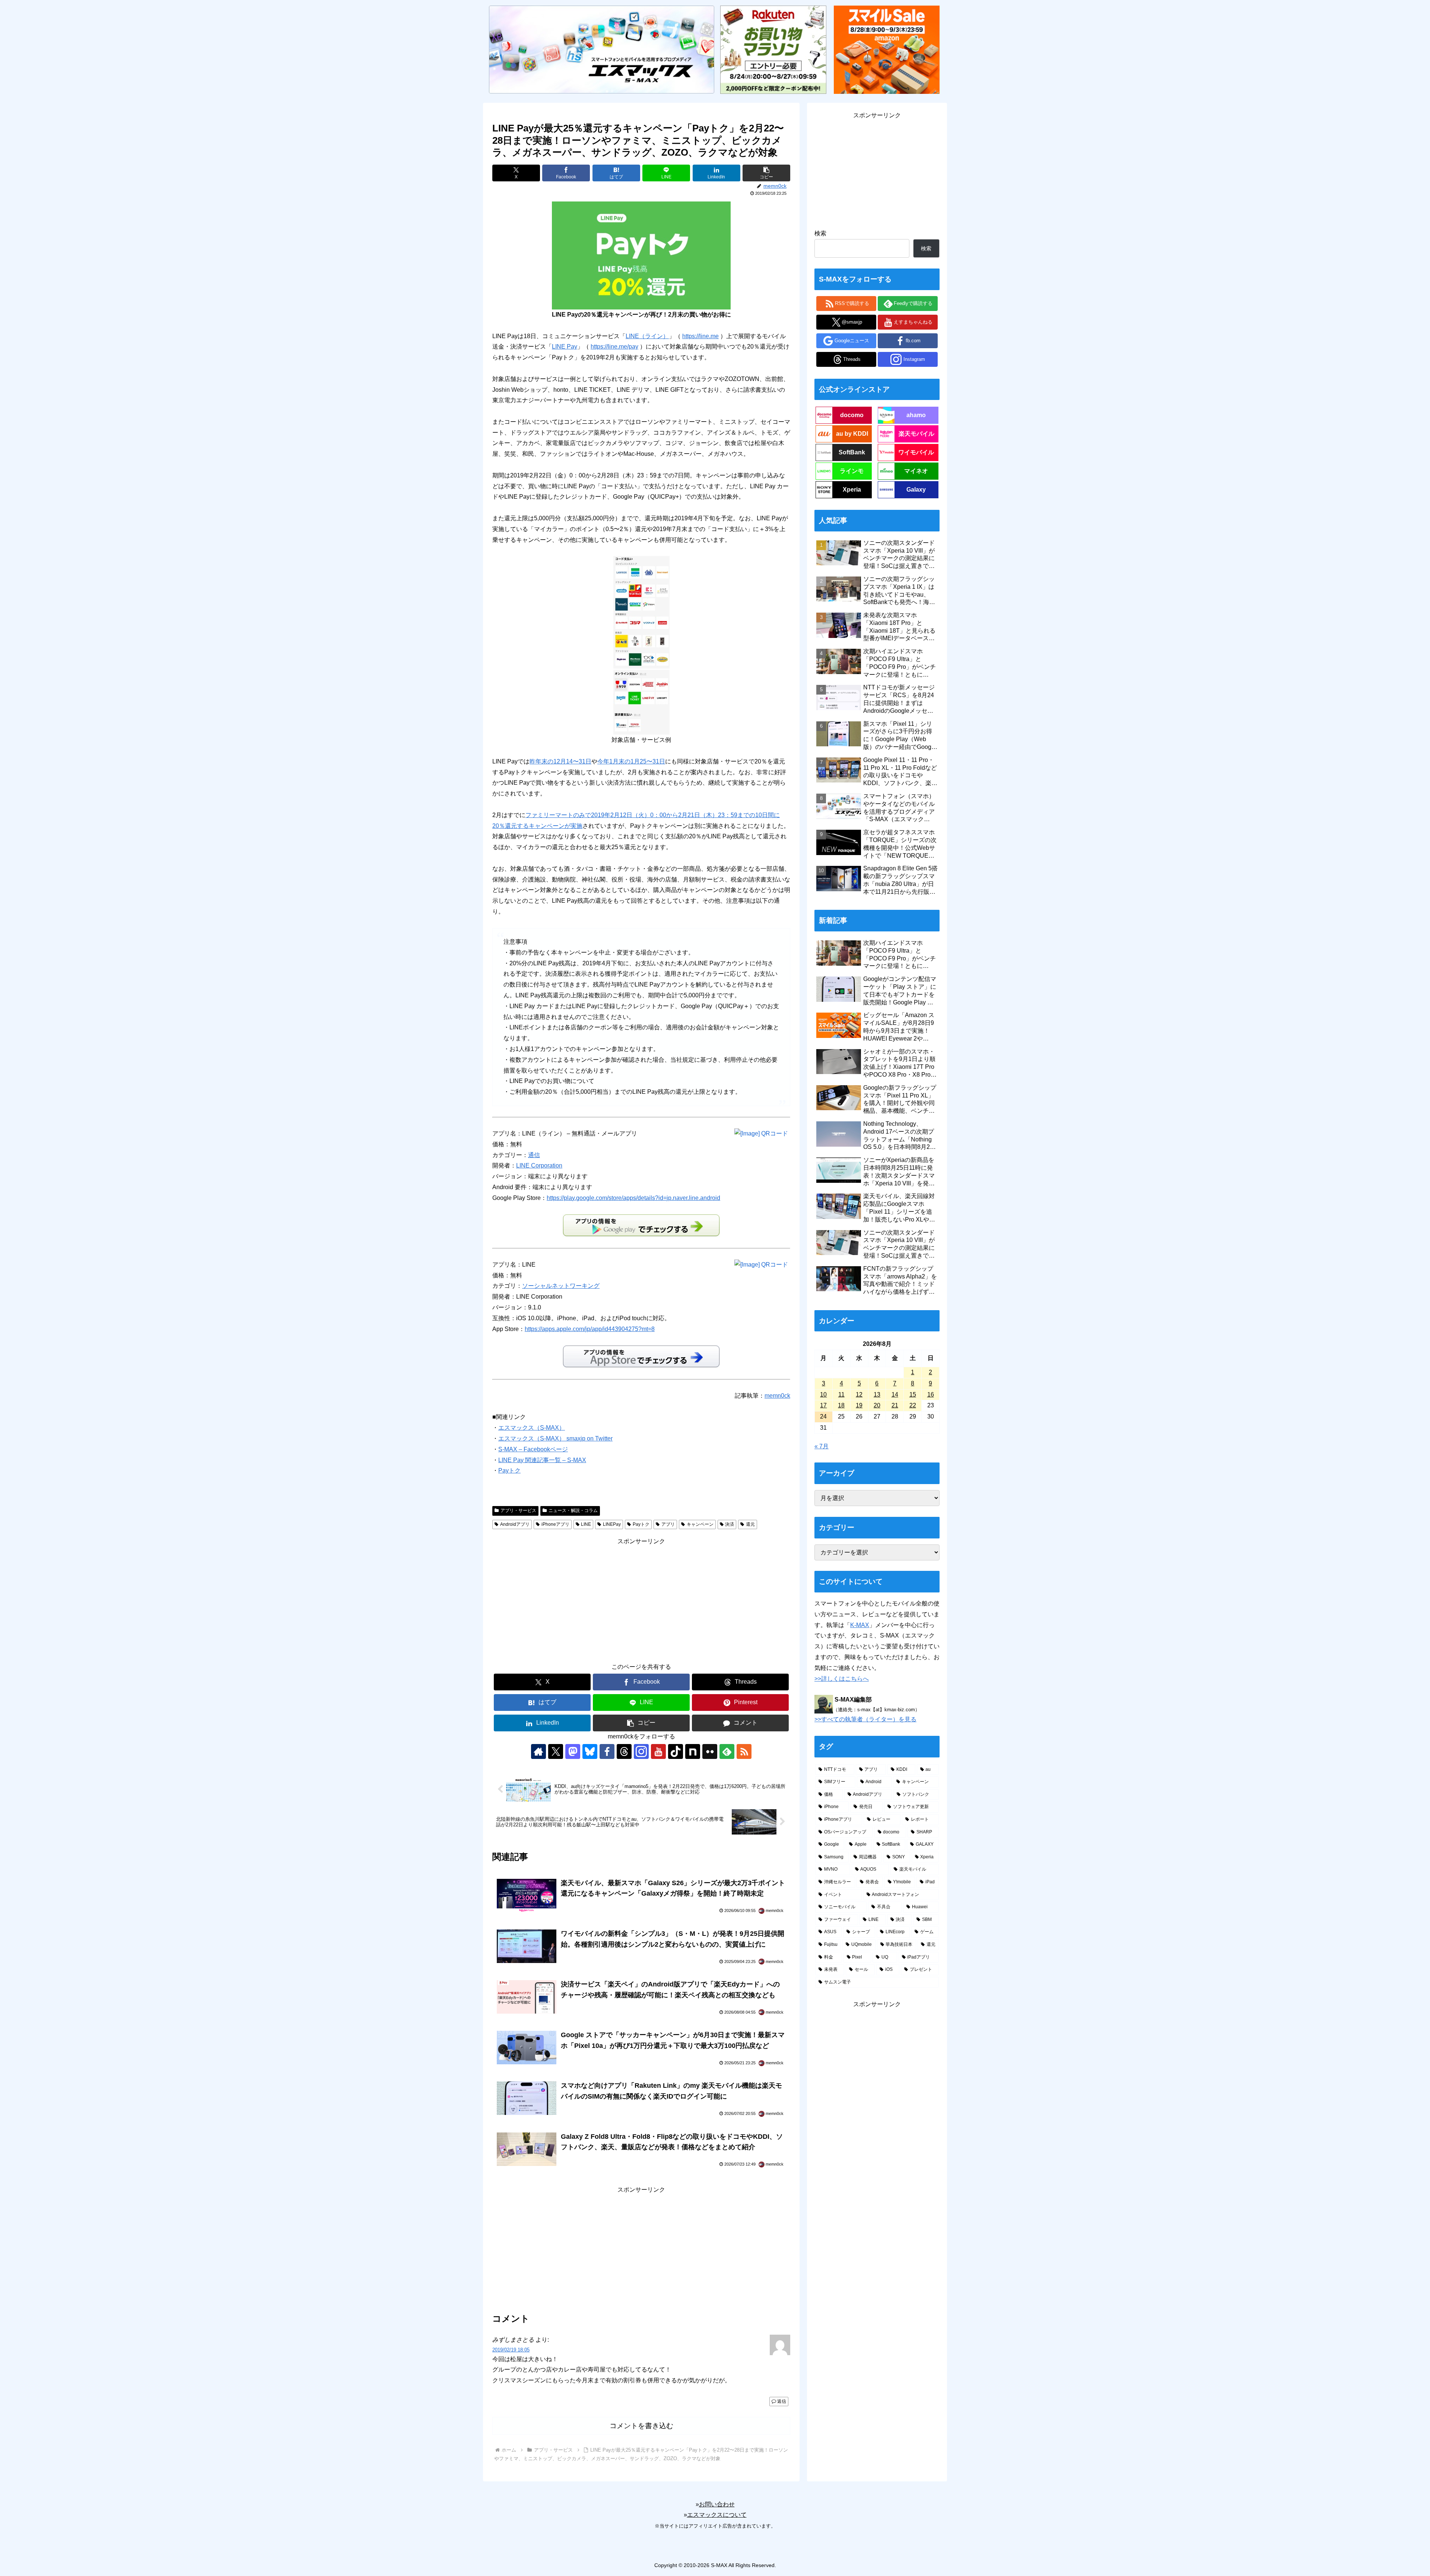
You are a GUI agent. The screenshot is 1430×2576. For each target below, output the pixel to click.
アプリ (668, 1524)
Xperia (852, 490)
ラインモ (852, 471)
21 (895, 1405)
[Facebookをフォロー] (607, 1751)
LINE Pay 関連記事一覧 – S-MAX (542, 1460)
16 (931, 1395)
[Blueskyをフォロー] (590, 1751)
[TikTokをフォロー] (676, 1751)
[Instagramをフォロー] (641, 1751)
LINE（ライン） (647, 336)
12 (859, 1395)
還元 (750, 1524)
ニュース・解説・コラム (573, 1511)
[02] (641, 645)
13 (877, 1395)
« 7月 (822, 1446)
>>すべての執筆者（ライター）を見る (865, 1719)
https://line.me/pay (614, 347)
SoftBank (852, 452)
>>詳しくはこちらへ (842, 1679)
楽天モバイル (916, 434)
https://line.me (700, 336)
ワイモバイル (916, 452)
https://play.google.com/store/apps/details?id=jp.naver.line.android (633, 1198)
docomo (852, 415)
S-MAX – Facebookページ (533, 1449)
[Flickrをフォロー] (710, 1751)
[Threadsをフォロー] (624, 1751)
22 (913, 1405)
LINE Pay (565, 347)
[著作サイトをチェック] (538, 1751)
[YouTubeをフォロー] (658, 1751)
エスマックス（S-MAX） (532, 1428)
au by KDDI (852, 434)
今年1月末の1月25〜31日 (631, 761)
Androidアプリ (515, 1524)
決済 (730, 1524)
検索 (820, 233)
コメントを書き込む (641, 2426)
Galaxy (916, 490)
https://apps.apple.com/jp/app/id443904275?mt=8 (590, 1329)
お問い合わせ (717, 2504)
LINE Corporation (539, 1165)
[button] (766, 173)
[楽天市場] (773, 49)
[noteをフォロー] (693, 1751)
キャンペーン (700, 1524)
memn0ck (777, 1396)
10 (823, 1395)
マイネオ (916, 471)
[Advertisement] (641, 1599)
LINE (586, 1524)
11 (841, 1395)
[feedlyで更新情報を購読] (727, 1751)
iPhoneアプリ (555, 1524)
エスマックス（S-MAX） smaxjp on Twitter (555, 1438)
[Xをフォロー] (556, 1751)
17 (823, 1405)
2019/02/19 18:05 (511, 2350)
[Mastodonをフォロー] (573, 1751)
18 (841, 1405)
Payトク (509, 1470)
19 (859, 1405)
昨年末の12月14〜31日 (560, 761)
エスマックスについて (717, 2515)
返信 (782, 2401)
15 (913, 1395)
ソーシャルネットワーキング (561, 1286)
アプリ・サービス (518, 1511)
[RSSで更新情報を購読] (744, 1751)
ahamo (916, 415)
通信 (534, 1155)
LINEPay (612, 1524)
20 (877, 1405)
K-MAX (860, 1625)
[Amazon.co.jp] (887, 49)
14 (895, 1395)
